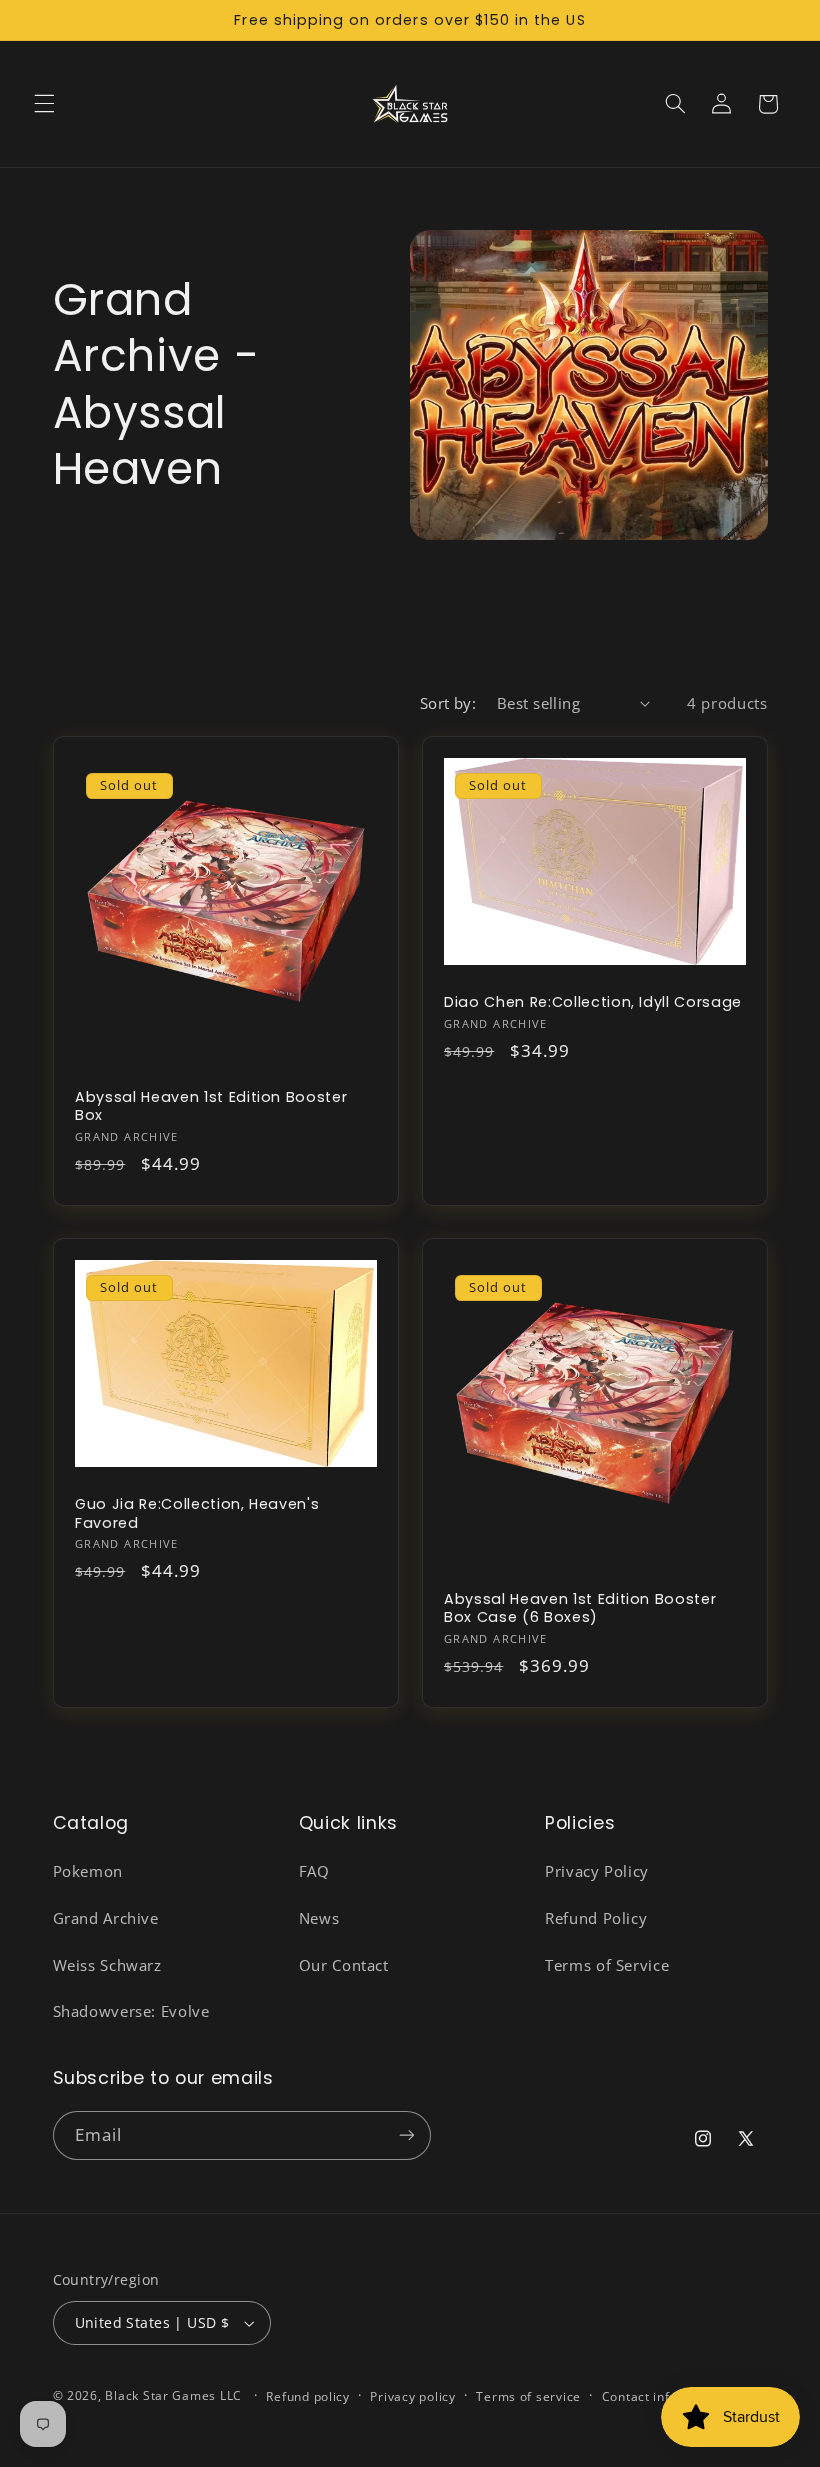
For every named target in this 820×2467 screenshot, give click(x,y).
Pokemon (88, 1871)
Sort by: (448, 703)
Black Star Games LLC (173, 2395)
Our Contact (344, 1965)
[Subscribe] (406, 2135)
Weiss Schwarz (107, 1965)
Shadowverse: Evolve (131, 2011)
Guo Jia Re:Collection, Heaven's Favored (197, 1513)
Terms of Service (607, 1965)
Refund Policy (596, 1918)
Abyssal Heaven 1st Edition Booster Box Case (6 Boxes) (580, 1608)
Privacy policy (412, 2396)
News (319, 1918)
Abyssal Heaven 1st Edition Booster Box (211, 1106)
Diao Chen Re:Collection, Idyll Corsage (593, 1003)
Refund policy (308, 2396)
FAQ (314, 1871)
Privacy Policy (597, 1871)
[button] (44, 104)
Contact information (664, 2396)
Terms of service (528, 2396)
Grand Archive (106, 1918)
